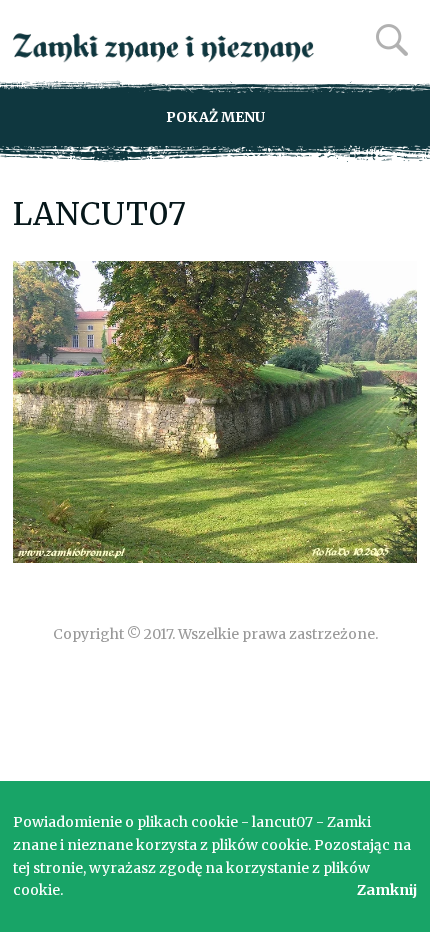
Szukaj (392, 40)
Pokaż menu (215, 117)
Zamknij (387, 890)
